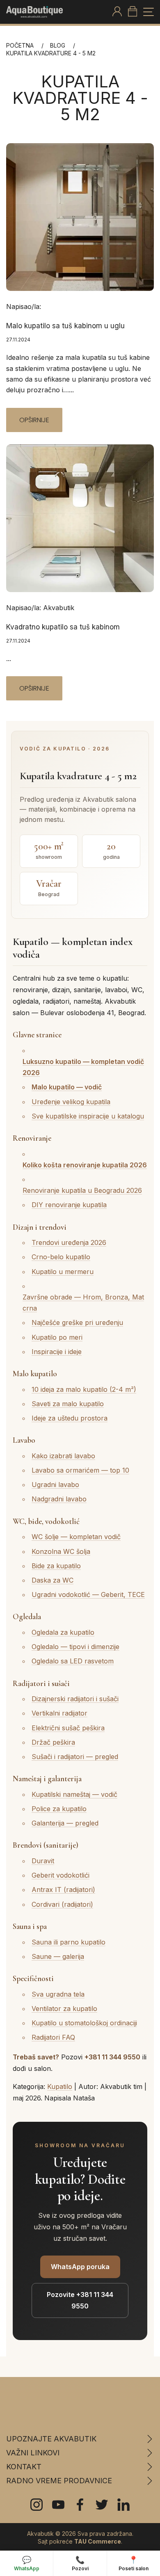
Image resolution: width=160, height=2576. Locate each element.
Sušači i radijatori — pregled (75, 1757)
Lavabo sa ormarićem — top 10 (80, 1470)
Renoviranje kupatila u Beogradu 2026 (82, 1190)
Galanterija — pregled (65, 1823)
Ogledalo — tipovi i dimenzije (75, 1647)
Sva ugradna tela (58, 1994)
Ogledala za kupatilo (63, 1632)
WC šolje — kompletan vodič (76, 1537)
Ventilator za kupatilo (64, 2009)
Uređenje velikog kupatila (71, 1102)
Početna (20, 45)
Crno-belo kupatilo (61, 1257)
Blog (58, 45)
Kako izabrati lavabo (63, 1456)
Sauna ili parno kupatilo (69, 1942)
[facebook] (80, 2505)
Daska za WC (53, 1580)
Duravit (43, 1861)
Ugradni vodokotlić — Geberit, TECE (88, 1595)
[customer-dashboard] (117, 12)
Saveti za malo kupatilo (68, 1404)
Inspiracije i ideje (57, 1352)
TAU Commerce (98, 2542)
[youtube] (58, 2505)
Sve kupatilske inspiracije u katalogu (88, 1116)
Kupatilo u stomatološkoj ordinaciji (84, 2023)
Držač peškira (53, 1742)
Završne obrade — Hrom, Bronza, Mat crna (83, 1303)
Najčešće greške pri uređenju (77, 1322)
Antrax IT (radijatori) (63, 1890)
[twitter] (102, 2505)
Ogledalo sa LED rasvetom (73, 1661)
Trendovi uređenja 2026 (69, 1242)
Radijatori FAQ (53, 2037)
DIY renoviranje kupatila (69, 1205)
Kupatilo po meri (57, 1337)
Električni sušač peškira (68, 1728)
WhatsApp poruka (80, 2267)
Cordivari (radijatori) (62, 1904)
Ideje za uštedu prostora (70, 1418)
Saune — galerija (58, 1956)
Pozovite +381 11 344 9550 (80, 2300)
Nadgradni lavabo (59, 1499)
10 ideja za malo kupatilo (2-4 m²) (84, 1389)
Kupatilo (60, 2086)
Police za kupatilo (59, 1809)
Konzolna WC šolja (61, 1551)
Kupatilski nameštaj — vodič (74, 1794)
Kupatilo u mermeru (63, 1272)
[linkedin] (123, 2505)
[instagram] (37, 2505)
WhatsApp (27, 2563)
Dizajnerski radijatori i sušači (75, 1699)
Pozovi (80, 2563)
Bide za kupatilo (56, 1566)
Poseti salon (134, 2563)
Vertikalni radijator (59, 1713)
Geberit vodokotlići (61, 1875)
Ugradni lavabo (55, 1485)
